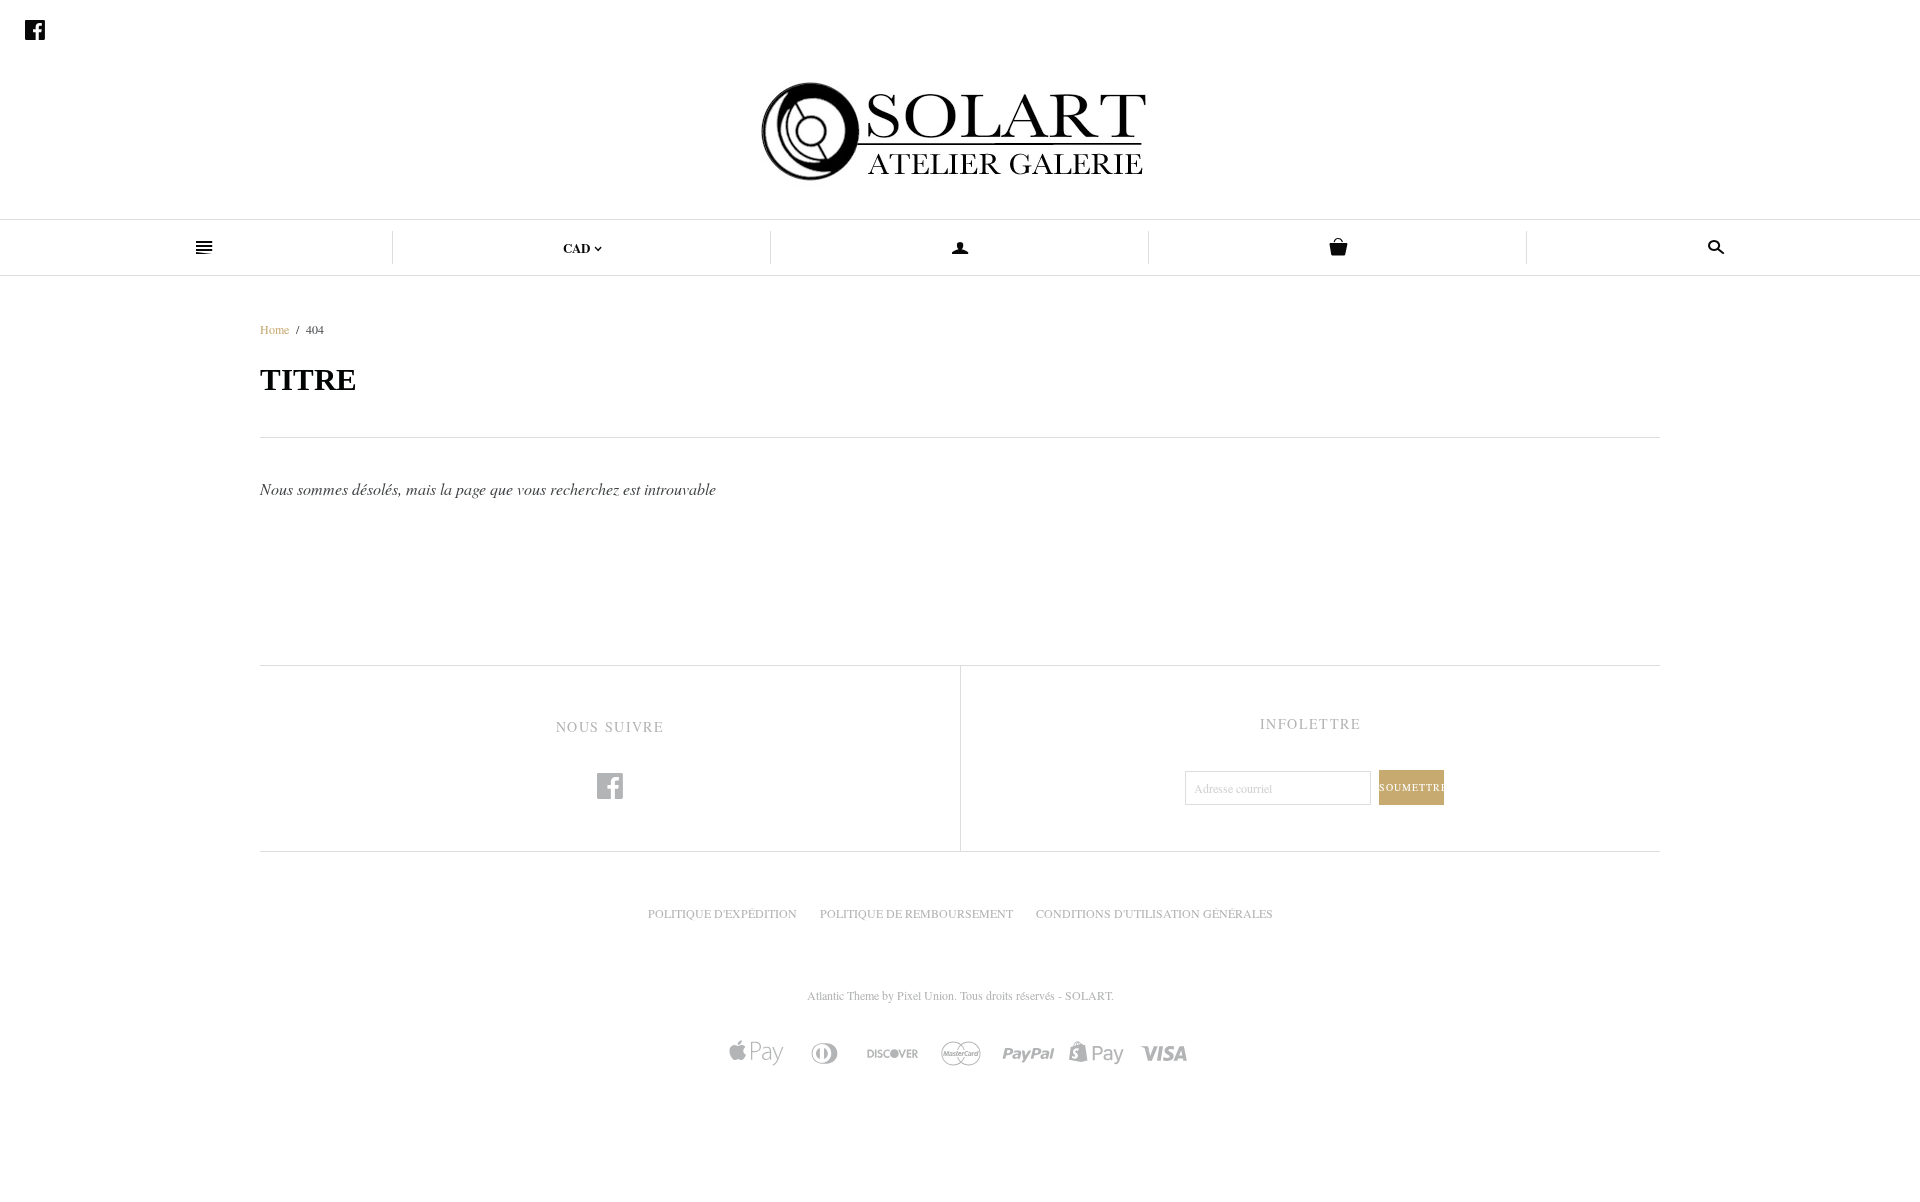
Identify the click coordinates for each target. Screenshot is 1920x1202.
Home (274, 329)
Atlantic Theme (843, 995)
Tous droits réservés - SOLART (1035, 995)
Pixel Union (925, 995)
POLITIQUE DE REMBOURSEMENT (916, 913)
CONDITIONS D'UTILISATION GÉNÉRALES (1154, 913)
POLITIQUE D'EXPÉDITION (722, 913)
